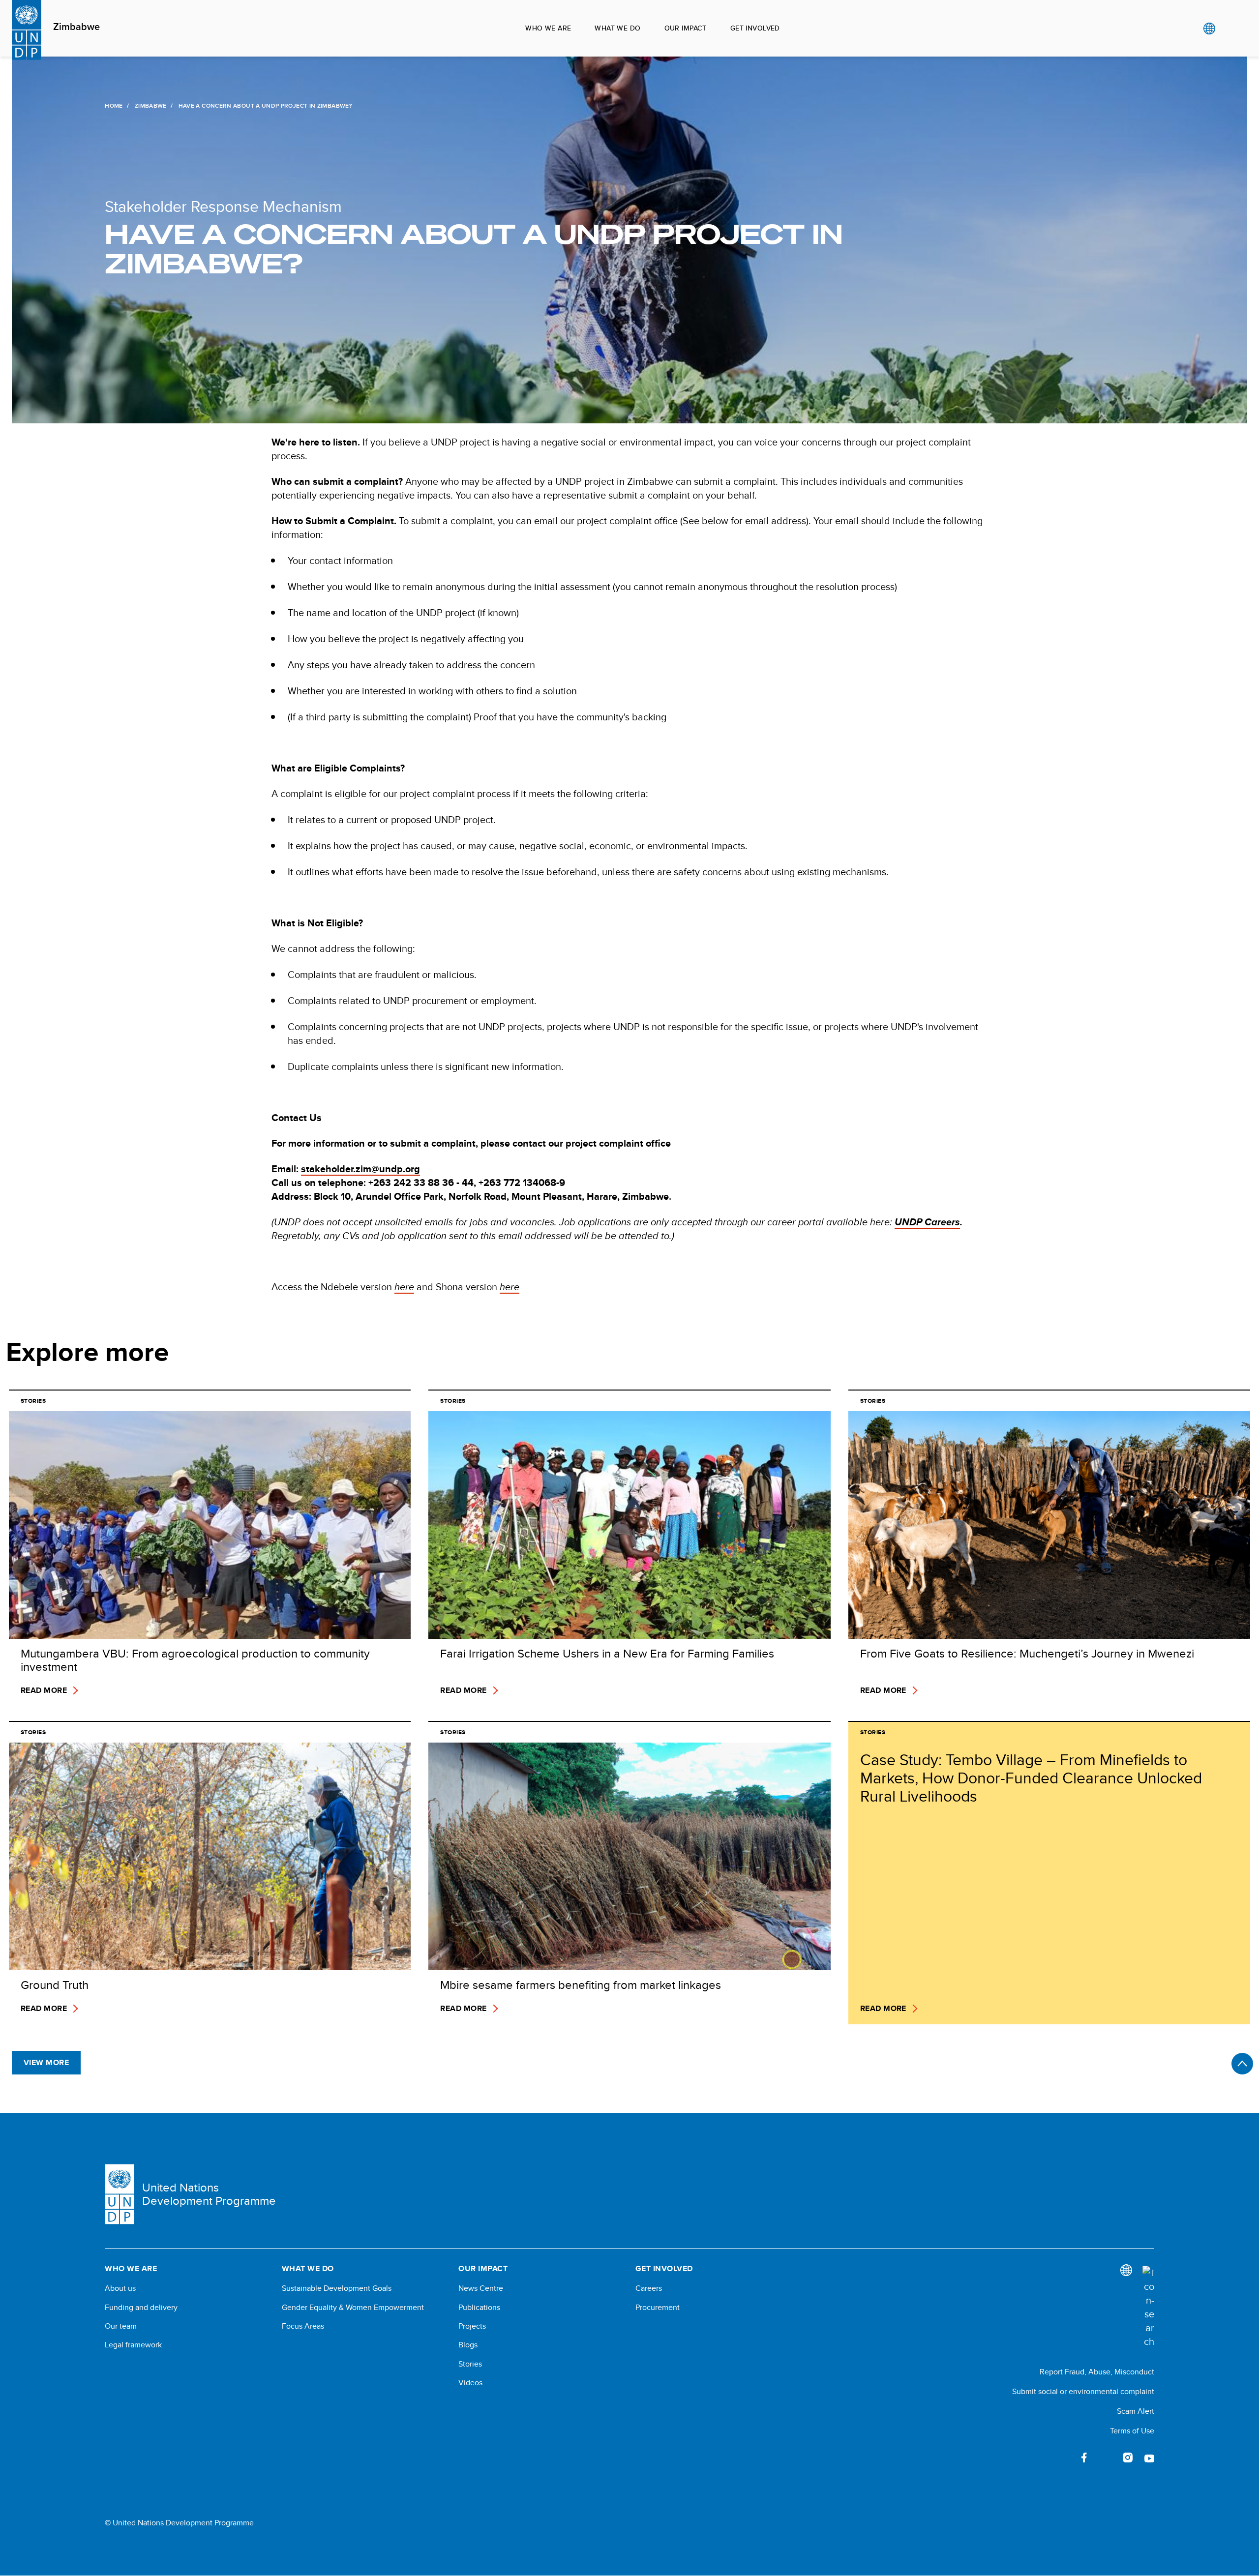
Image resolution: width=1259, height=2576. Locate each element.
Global (1209, 29)
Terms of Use (1132, 2431)
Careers (649, 2288)
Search (1229, 29)
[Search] (1148, 2307)
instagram (1128, 2458)
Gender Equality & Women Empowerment (353, 2308)
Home (114, 106)
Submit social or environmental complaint (1083, 2391)
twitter (1106, 2458)
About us (120, 2288)
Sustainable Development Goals (337, 2288)
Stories (470, 2364)
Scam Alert (1136, 2411)
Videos (470, 2383)
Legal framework (133, 2345)
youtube (1149, 2458)
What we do (617, 28)
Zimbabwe (76, 27)
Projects (472, 2326)
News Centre (481, 2288)
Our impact (686, 28)
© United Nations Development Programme (179, 2523)
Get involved (755, 28)
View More (46, 2062)
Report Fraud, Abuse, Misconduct (1097, 2372)
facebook (1084, 2458)
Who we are (548, 28)
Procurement (658, 2308)
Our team (121, 2326)
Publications (479, 2308)
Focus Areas (303, 2326)
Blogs (468, 2345)
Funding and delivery (141, 2308)
